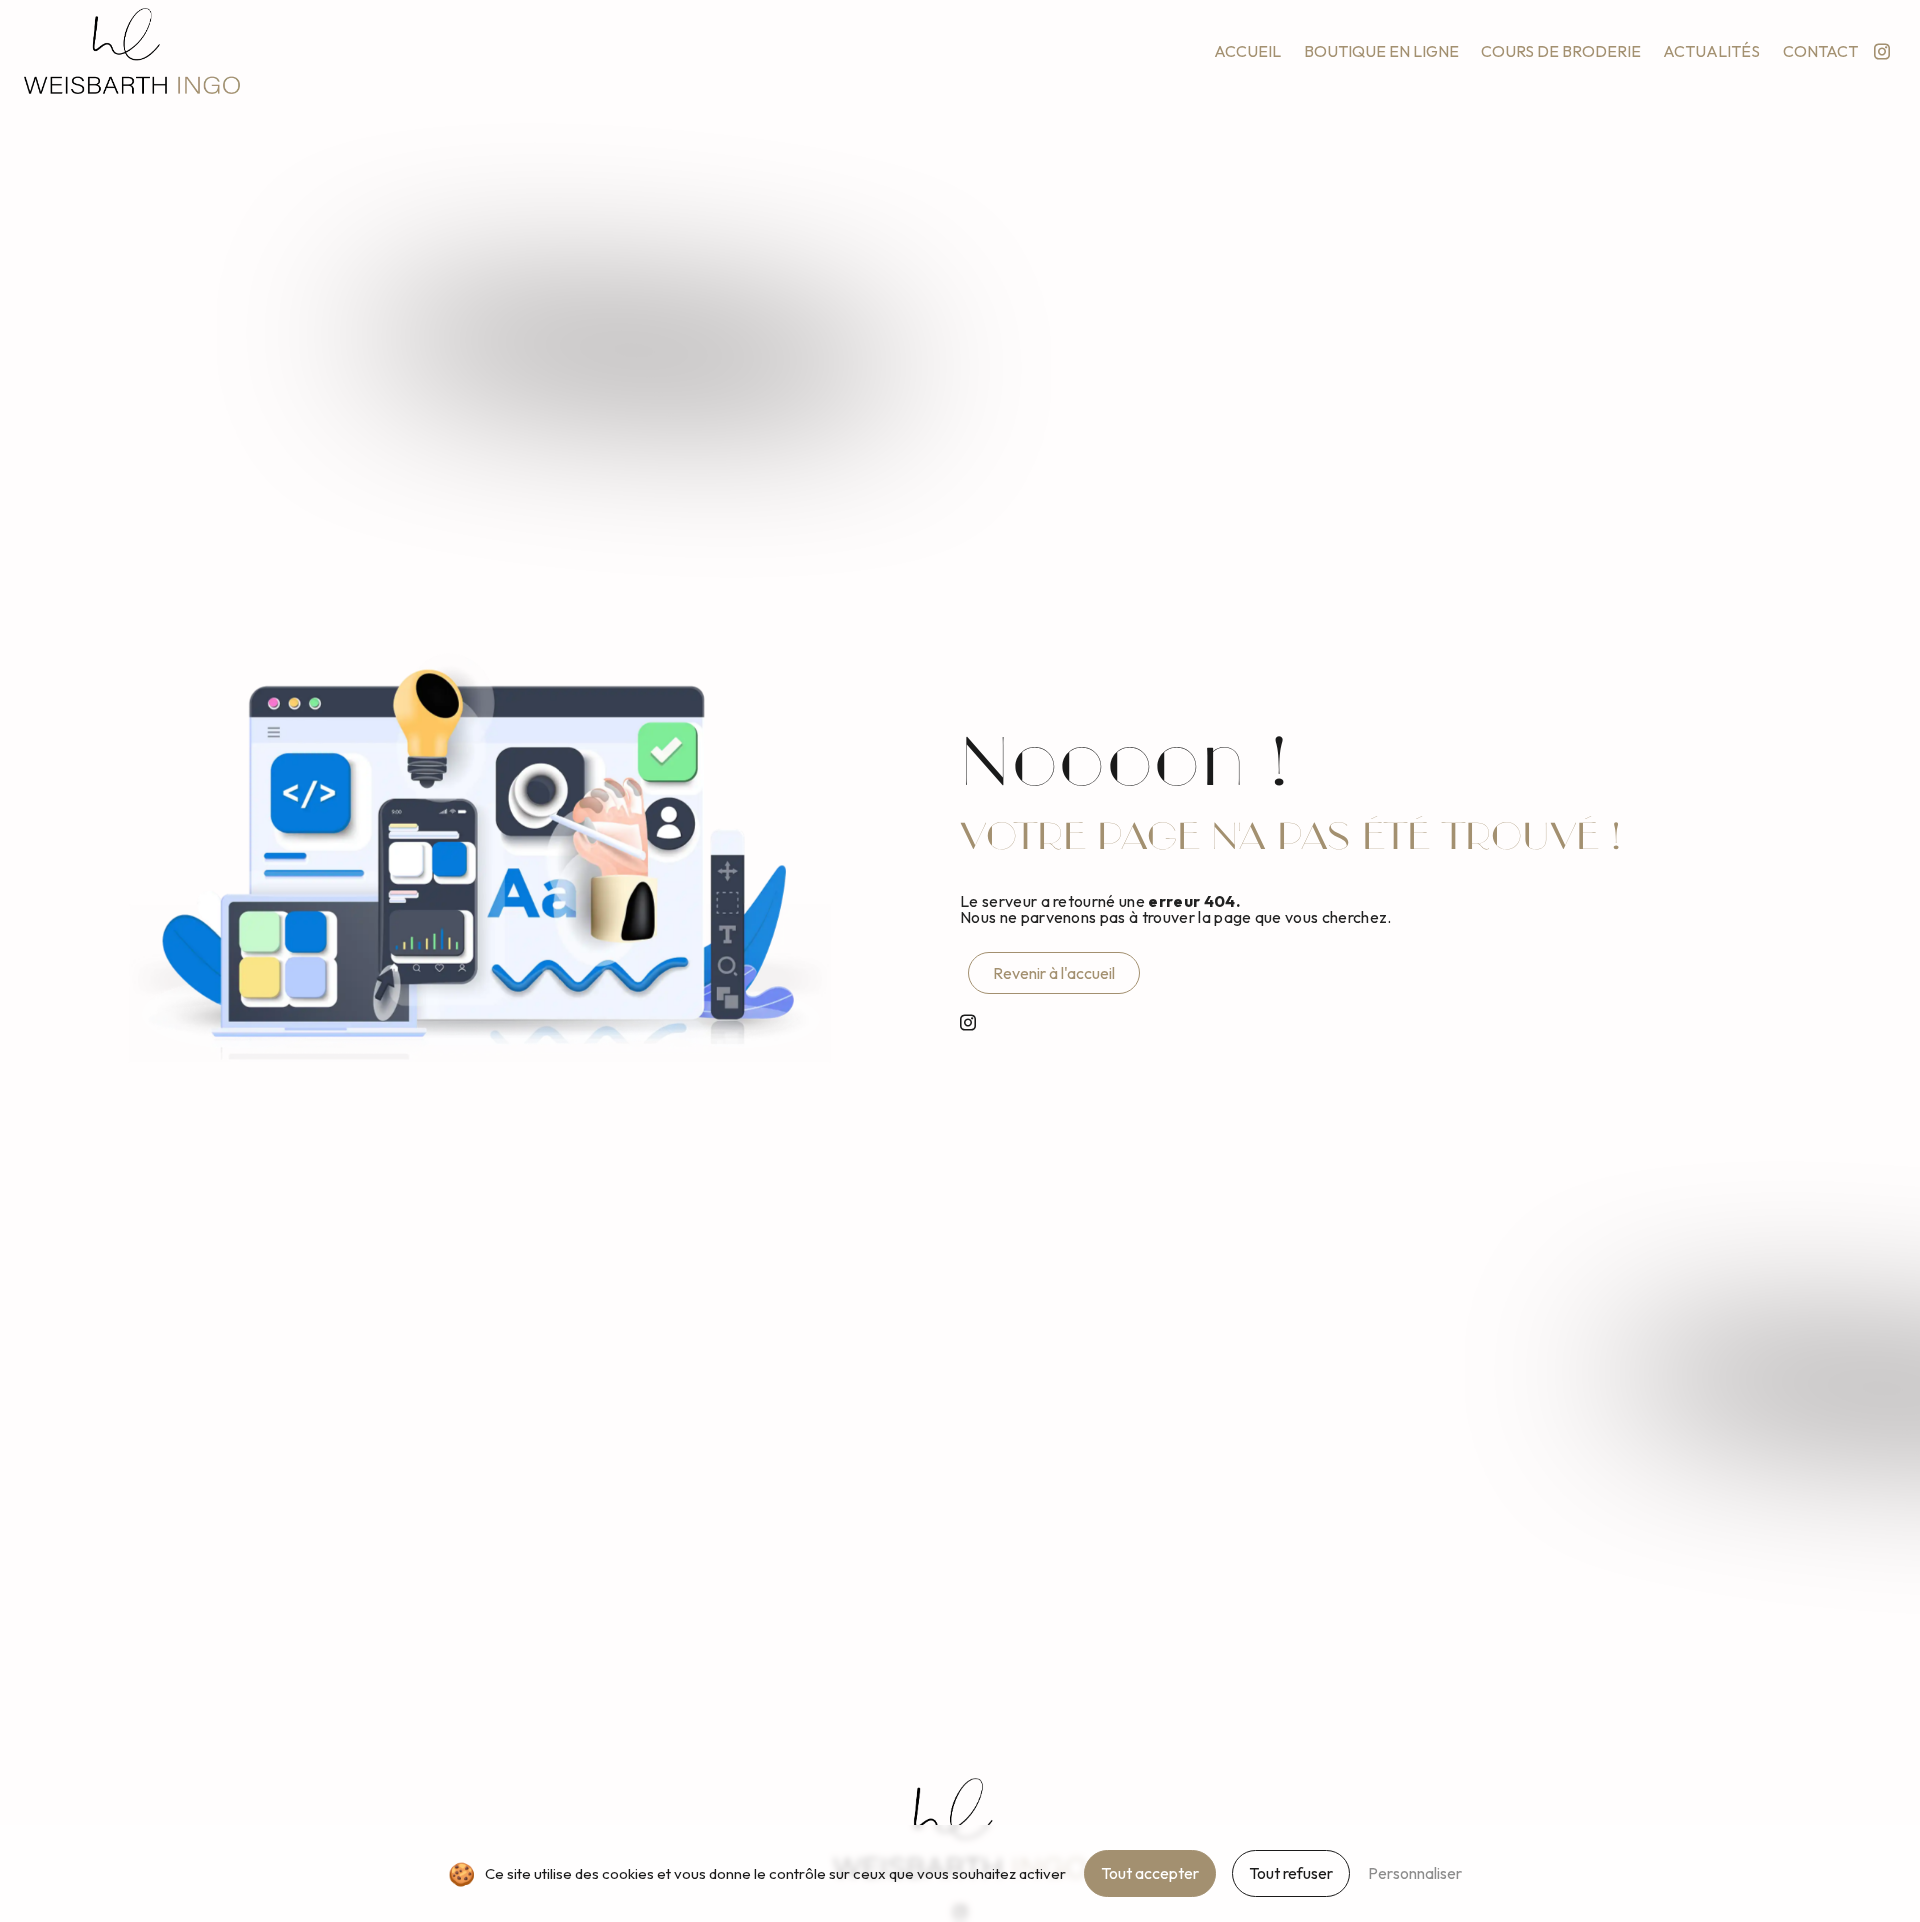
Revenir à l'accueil (1054, 973)
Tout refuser (1291, 1873)
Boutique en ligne (1381, 51)
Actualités (1711, 51)
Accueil (1247, 51)
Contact (1820, 51)
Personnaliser (1415, 1873)
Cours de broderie (1561, 51)
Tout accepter (1150, 1873)
